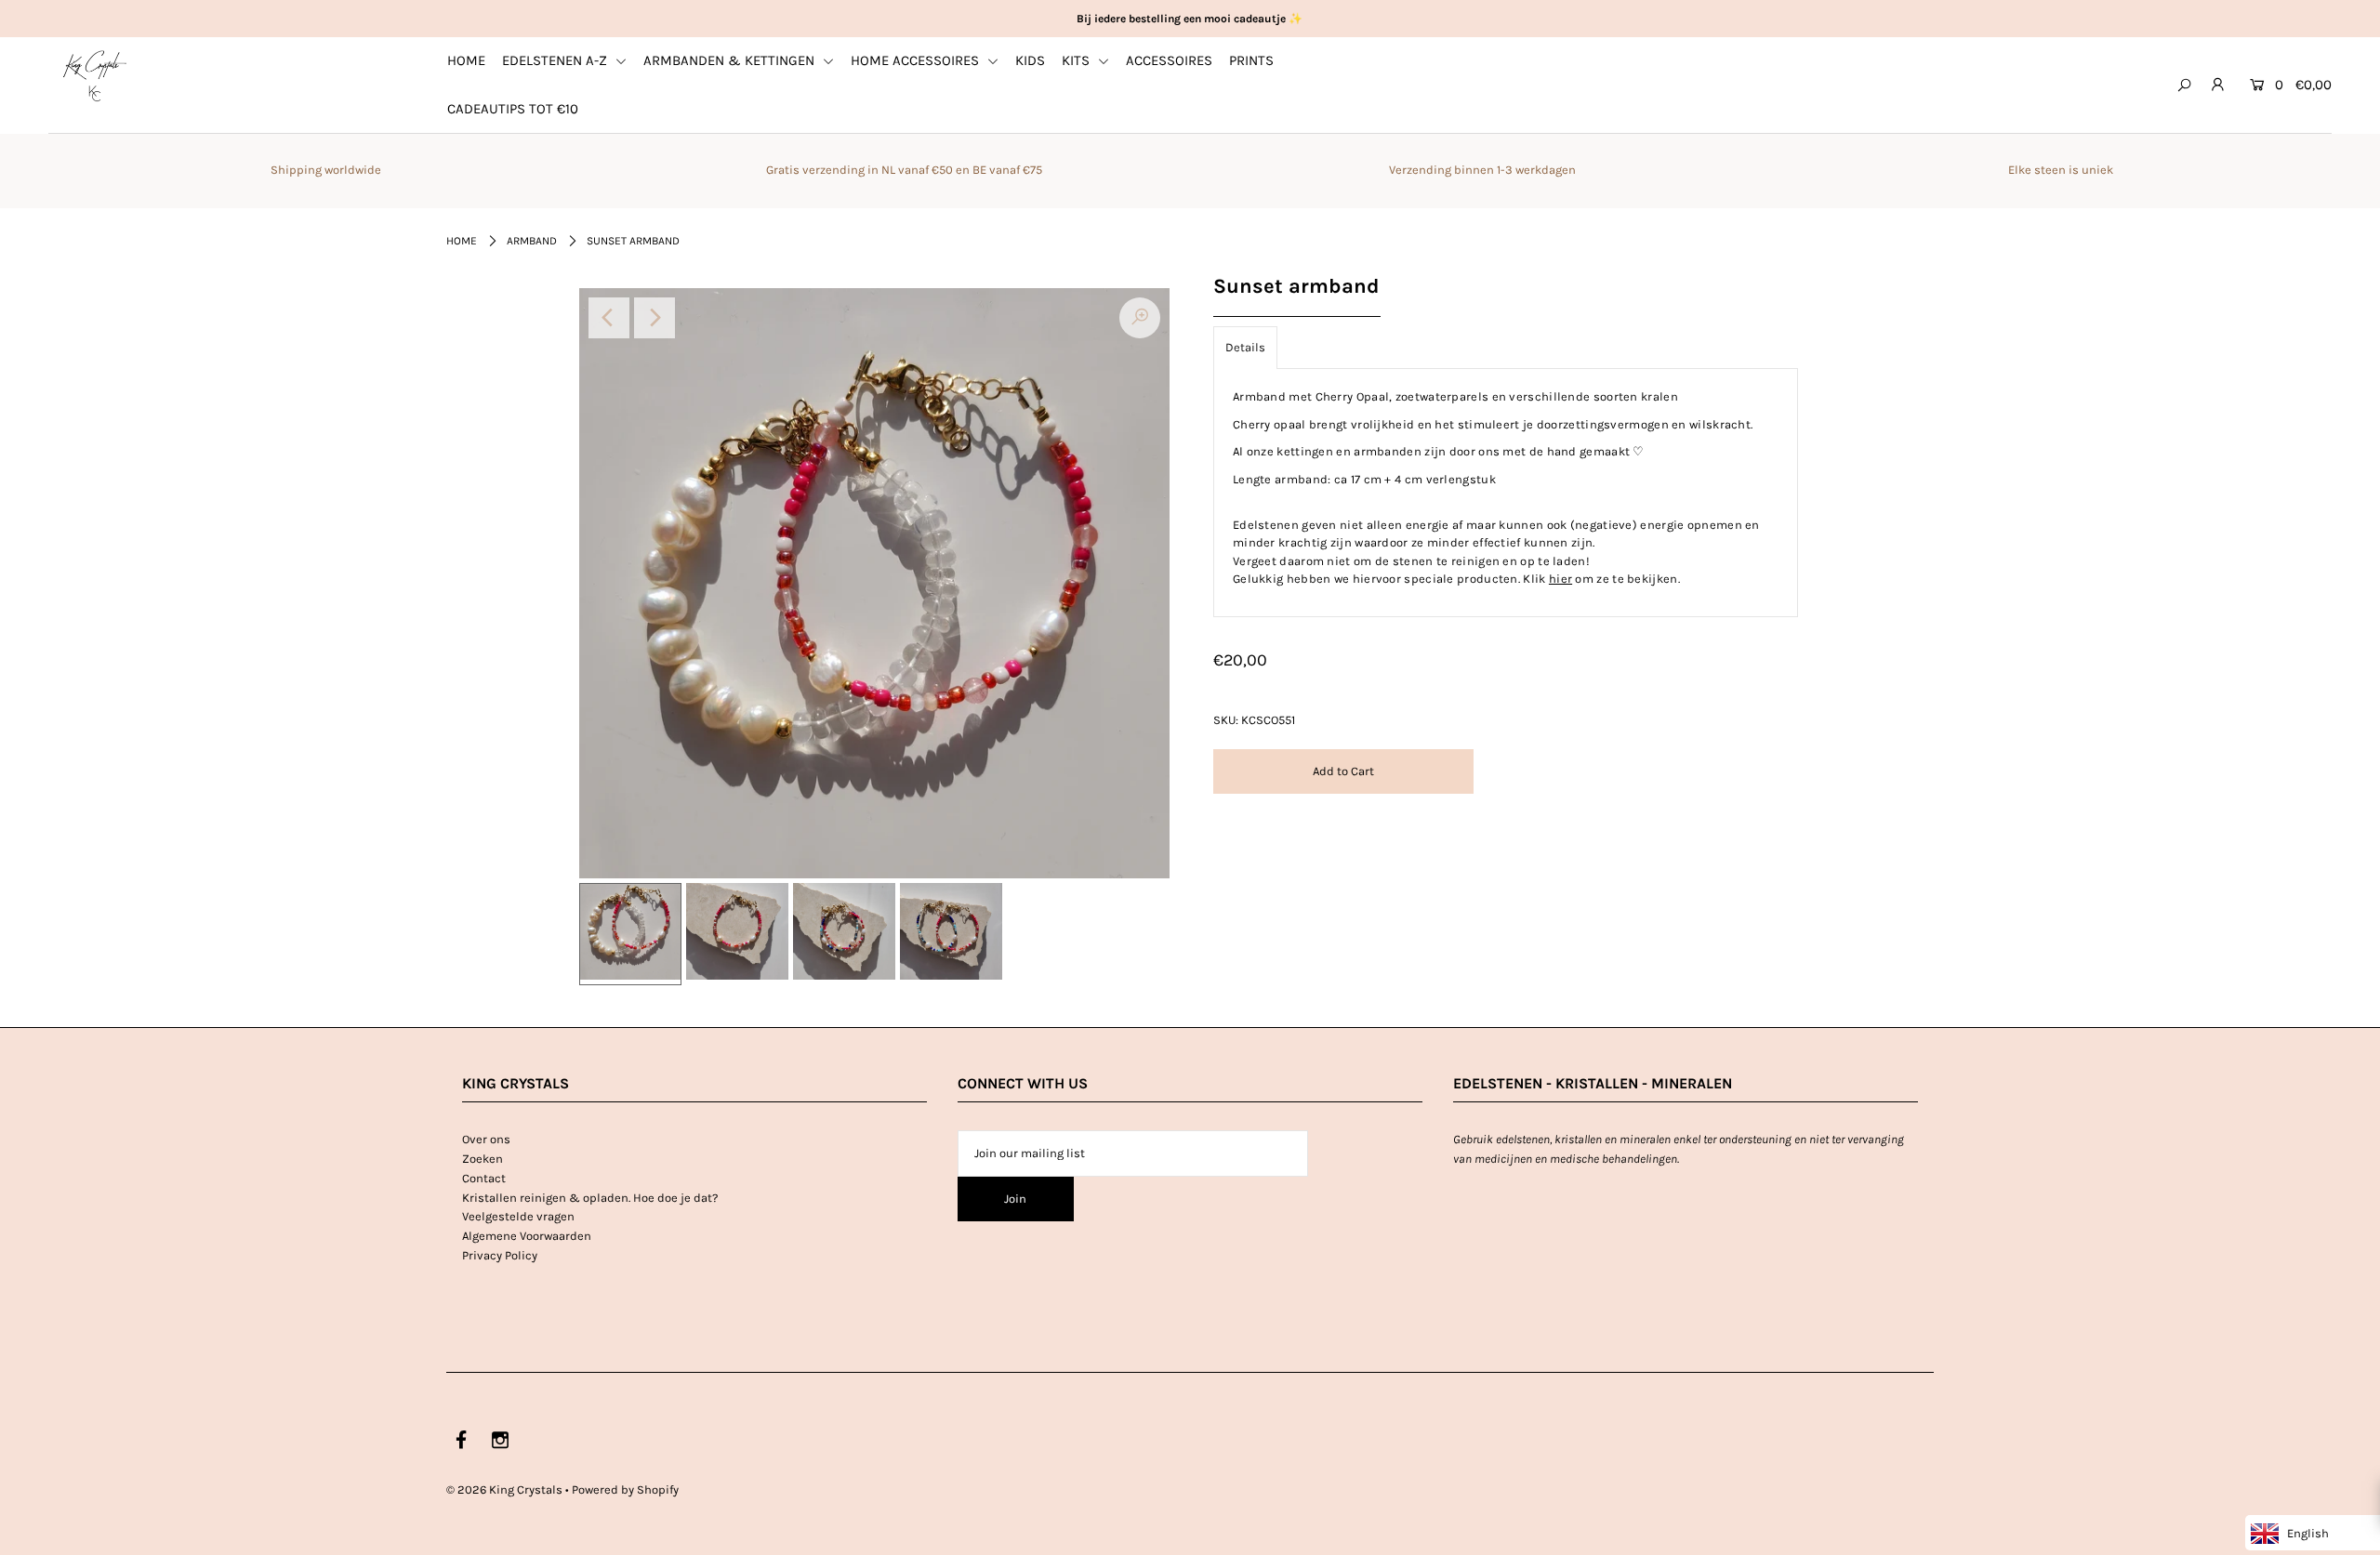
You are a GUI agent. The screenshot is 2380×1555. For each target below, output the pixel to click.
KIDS (1030, 60)
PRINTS (1251, 60)
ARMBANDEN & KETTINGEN (731, 60)
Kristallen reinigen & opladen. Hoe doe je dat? (590, 1198)
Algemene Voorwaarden (527, 1236)
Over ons (486, 1139)
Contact (484, 1178)
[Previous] (609, 318)
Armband (532, 241)
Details (1245, 347)
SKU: (1226, 720)
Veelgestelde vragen (518, 1216)
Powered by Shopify (625, 1489)
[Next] (654, 318)
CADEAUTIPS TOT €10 (513, 109)
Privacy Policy (500, 1255)
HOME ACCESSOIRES (917, 60)
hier (1560, 579)
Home (462, 241)
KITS (1078, 60)
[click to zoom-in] (1140, 318)
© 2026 (504, 1489)
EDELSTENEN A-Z (556, 60)
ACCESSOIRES (1169, 60)
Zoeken (483, 1159)
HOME (466, 60)
